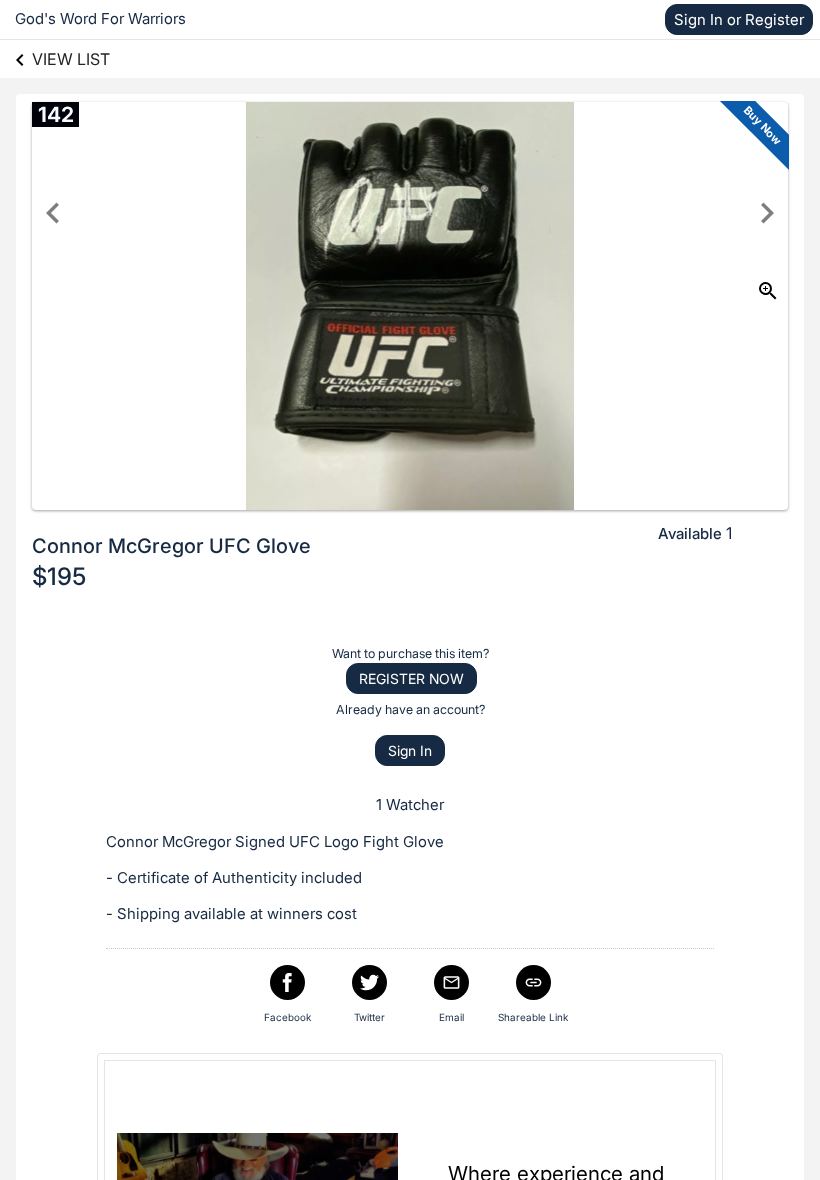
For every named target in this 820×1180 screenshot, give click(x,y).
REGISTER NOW (411, 678)
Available (690, 533)
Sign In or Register (739, 19)
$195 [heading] (59, 576)
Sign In (410, 750)
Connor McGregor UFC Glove (171, 546)
